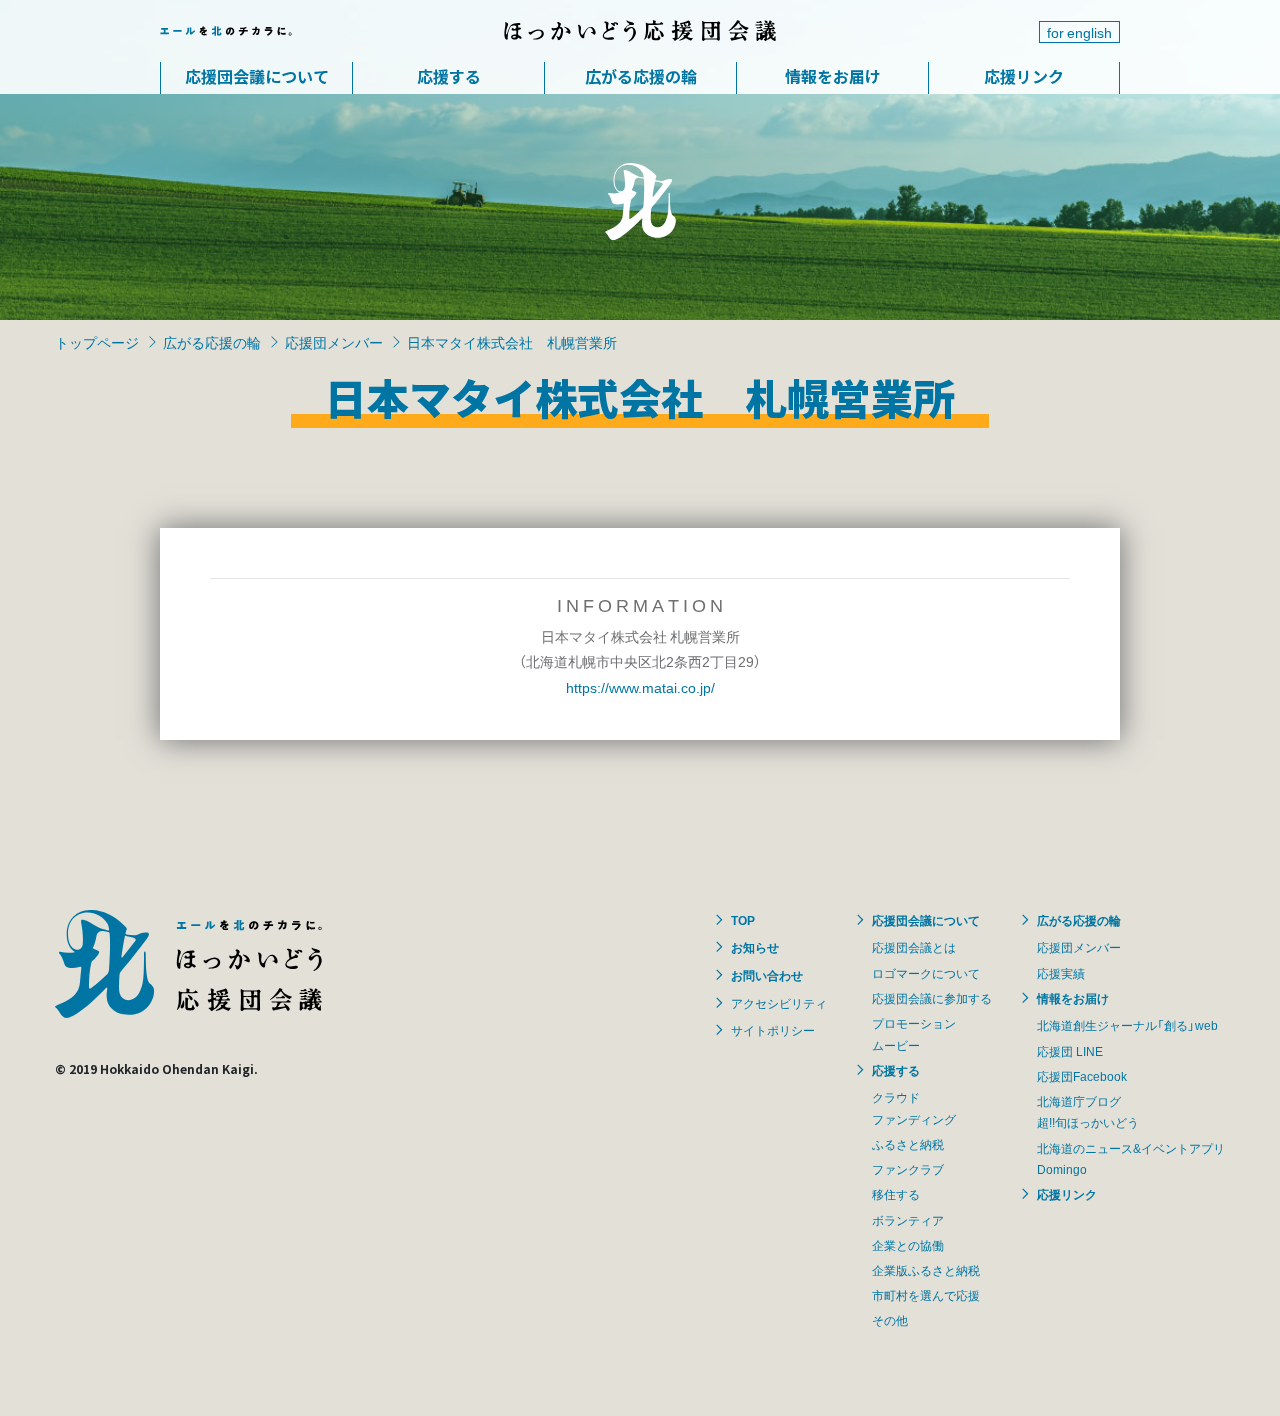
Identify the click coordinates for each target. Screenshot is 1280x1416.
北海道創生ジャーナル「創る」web (1127, 1025)
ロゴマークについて (926, 973)
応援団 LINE (1070, 1051)
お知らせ (755, 947)
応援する (449, 76)
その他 (890, 1320)
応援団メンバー (334, 342)
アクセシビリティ (779, 1003)
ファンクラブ (908, 1169)
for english (1079, 32)
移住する (896, 1194)
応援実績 (1061, 973)
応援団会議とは (914, 947)
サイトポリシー (773, 1030)
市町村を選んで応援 (926, 1295)
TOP (743, 920)
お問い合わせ (767, 975)
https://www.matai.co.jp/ (640, 687)
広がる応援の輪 (641, 76)
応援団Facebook (1082, 1076)
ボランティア (908, 1220)
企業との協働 (908, 1245)
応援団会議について (257, 76)
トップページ (97, 342)
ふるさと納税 (908, 1144)
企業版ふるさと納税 (926, 1270)
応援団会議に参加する (932, 998)
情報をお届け (833, 76)
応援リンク (1024, 76)
